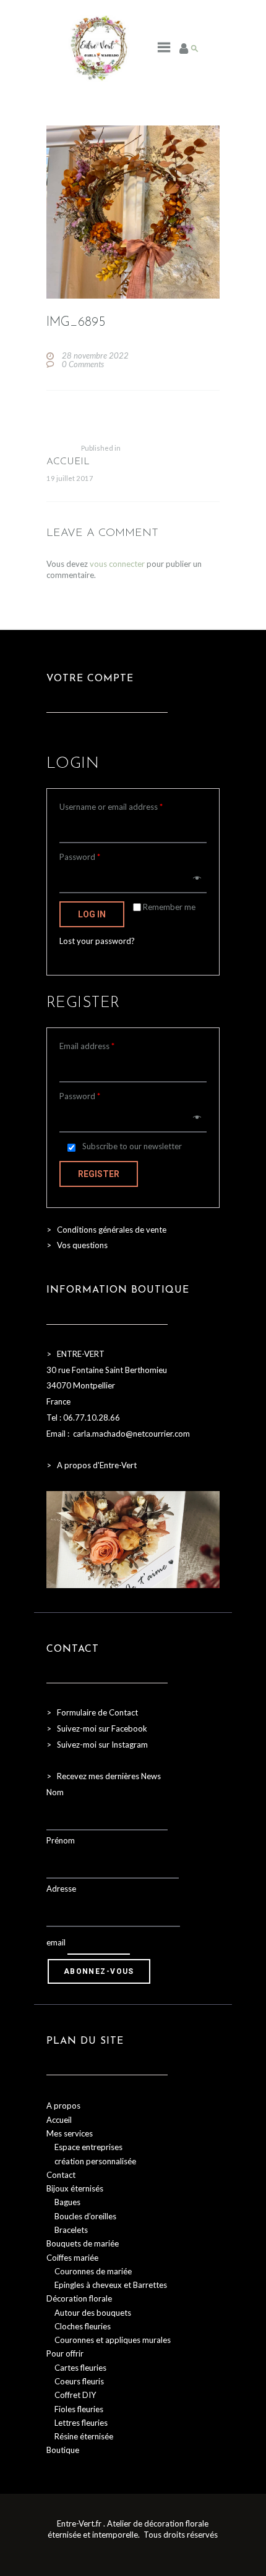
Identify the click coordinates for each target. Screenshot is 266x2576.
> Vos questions (77, 1245)
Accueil (59, 2120)
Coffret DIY (75, 2395)
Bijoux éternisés (75, 2188)
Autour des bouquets (93, 2313)
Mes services (70, 2133)
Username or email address (111, 807)
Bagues (67, 2202)
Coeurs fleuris (79, 2381)
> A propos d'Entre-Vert (92, 1465)
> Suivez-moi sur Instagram (98, 1745)
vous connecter (117, 564)
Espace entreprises (88, 2147)
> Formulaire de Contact (92, 1712)
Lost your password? (97, 941)
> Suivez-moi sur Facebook (97, 1728)
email (56, 1942)
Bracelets (71, 2230)
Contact (61, 2175)
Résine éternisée (84, 2436)
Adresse (61, 1889)
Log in (92, 914)
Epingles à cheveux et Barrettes (111, 2285)
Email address (87, 1046)
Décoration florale (79, 2298)
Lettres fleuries (81, 2423)
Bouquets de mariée (83, 2243)
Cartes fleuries (80, 2368)
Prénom (61, 1840)
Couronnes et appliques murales (113, 2340)
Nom (55, 1792)
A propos (63, 2106)
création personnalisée (95, 2161)
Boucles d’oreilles (85, 2216)
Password (80, 857)
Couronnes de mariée (93, 2271)
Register (99, 1174)
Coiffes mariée (72, 2258)
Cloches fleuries (83, 2326)
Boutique (63, 2450)
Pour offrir (65, 2353)
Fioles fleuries (79, 2409)
